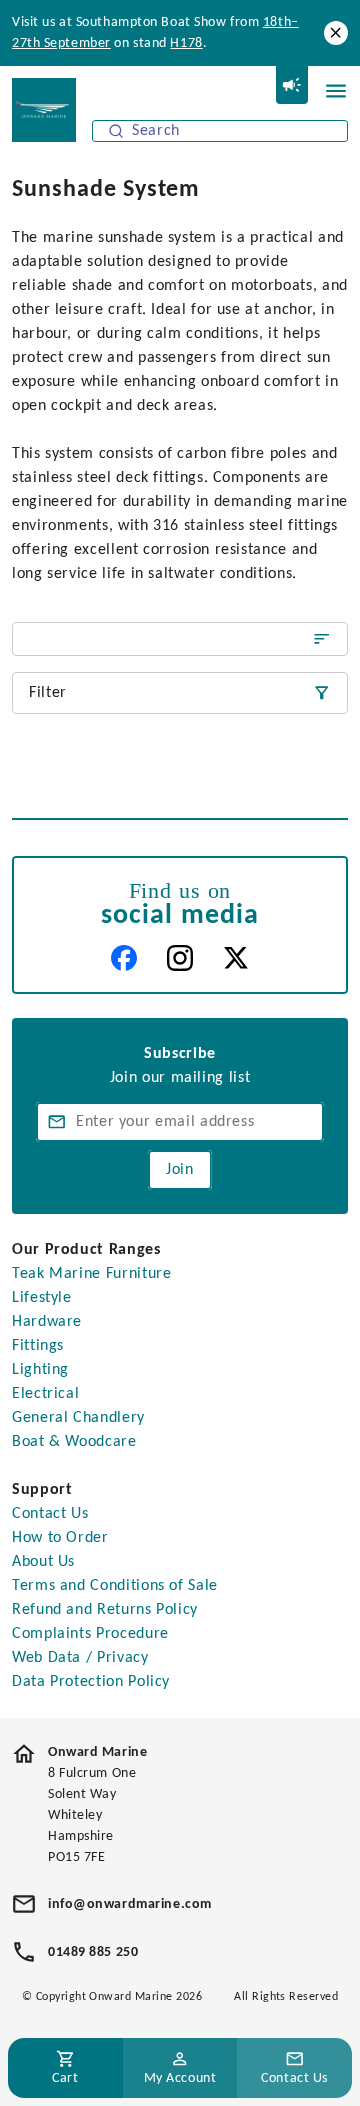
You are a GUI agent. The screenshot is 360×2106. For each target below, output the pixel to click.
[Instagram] (180, 958)
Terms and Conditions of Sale (115, 1586)
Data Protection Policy (91, 1682)
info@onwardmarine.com (130, 1904)
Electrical (45, 1394)
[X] (236, 958)
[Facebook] (124, 958)
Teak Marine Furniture (91, 1274)
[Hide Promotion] (336, 33)
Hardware (47, 1322)
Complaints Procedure (90, 1634)
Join (180, 1170)
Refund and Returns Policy (105, 1610)
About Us (43, 1562)
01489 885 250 (93, 1952)
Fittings (38, 1346)
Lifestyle (42, 1298)
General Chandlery (78, 1418)
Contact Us (50, 1514)
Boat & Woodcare (74, 1442)
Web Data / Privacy (80, 1658)
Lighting (40, 1370)
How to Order (60, 1538)
